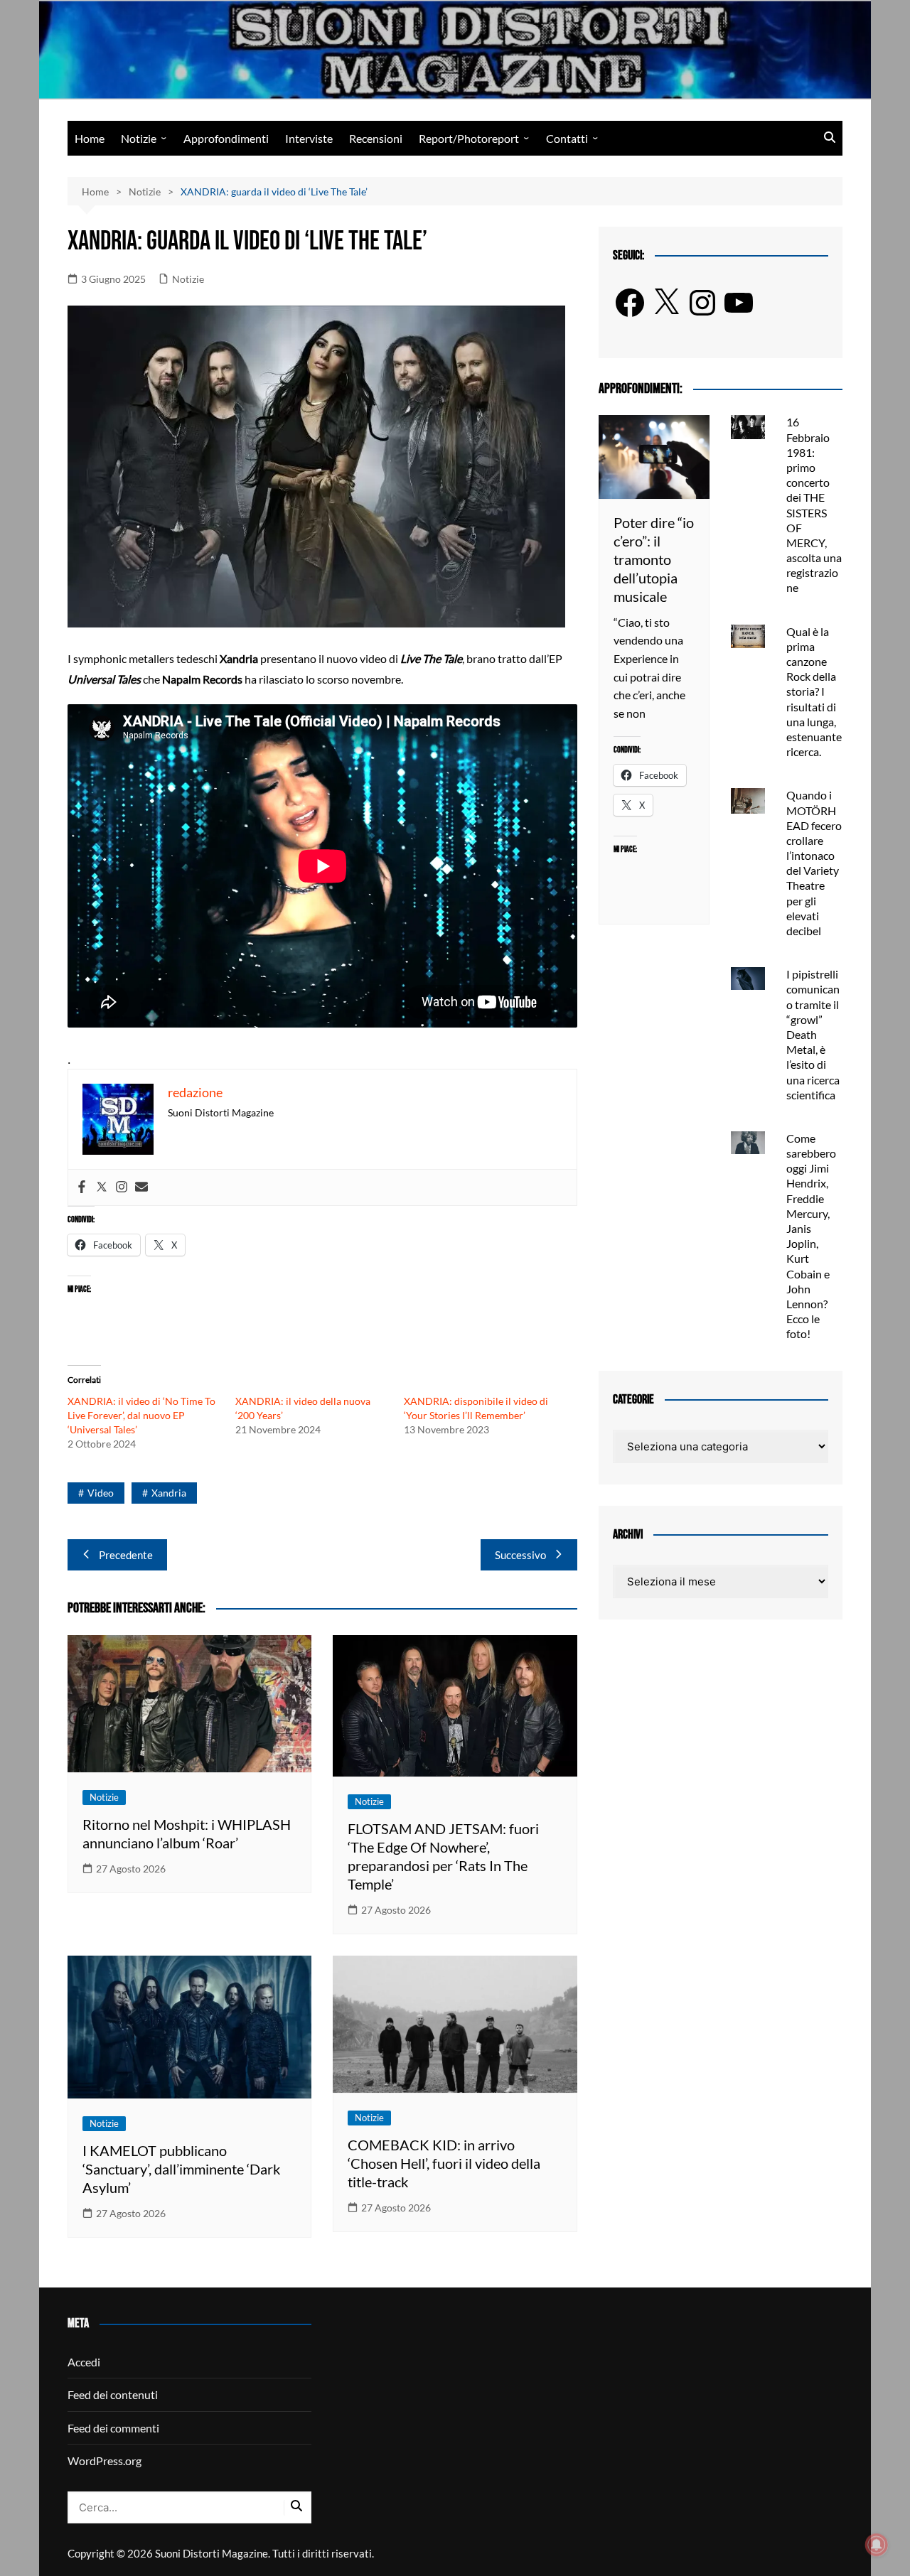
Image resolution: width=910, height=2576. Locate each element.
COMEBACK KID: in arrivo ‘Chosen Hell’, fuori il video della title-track (444, 2163)
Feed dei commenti (113, 2428)
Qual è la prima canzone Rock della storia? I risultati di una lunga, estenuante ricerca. (814, 692)
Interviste (309, 138)
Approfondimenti (226, 138)
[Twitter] (102, 1187)
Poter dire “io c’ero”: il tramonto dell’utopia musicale (654, 559)
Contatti (567, 138)
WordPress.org (105, 2461)
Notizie (139, 138)
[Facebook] (82, 1187)
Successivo (520, 1555)
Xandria (169, 1493)
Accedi (84, 2362)
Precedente (126, 1555)
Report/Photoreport (469, 138)
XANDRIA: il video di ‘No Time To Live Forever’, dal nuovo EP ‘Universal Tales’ (141, 1415)
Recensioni (376, 138)
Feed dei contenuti (113, 2394)
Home (90, 138)
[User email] (141, 1187)
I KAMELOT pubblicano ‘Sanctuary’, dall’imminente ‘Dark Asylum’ (181, 2169)
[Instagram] (122, 1187)
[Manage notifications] (877, 2545)
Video (101, 1493)
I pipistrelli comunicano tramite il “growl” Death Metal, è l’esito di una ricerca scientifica (813, 1034)
